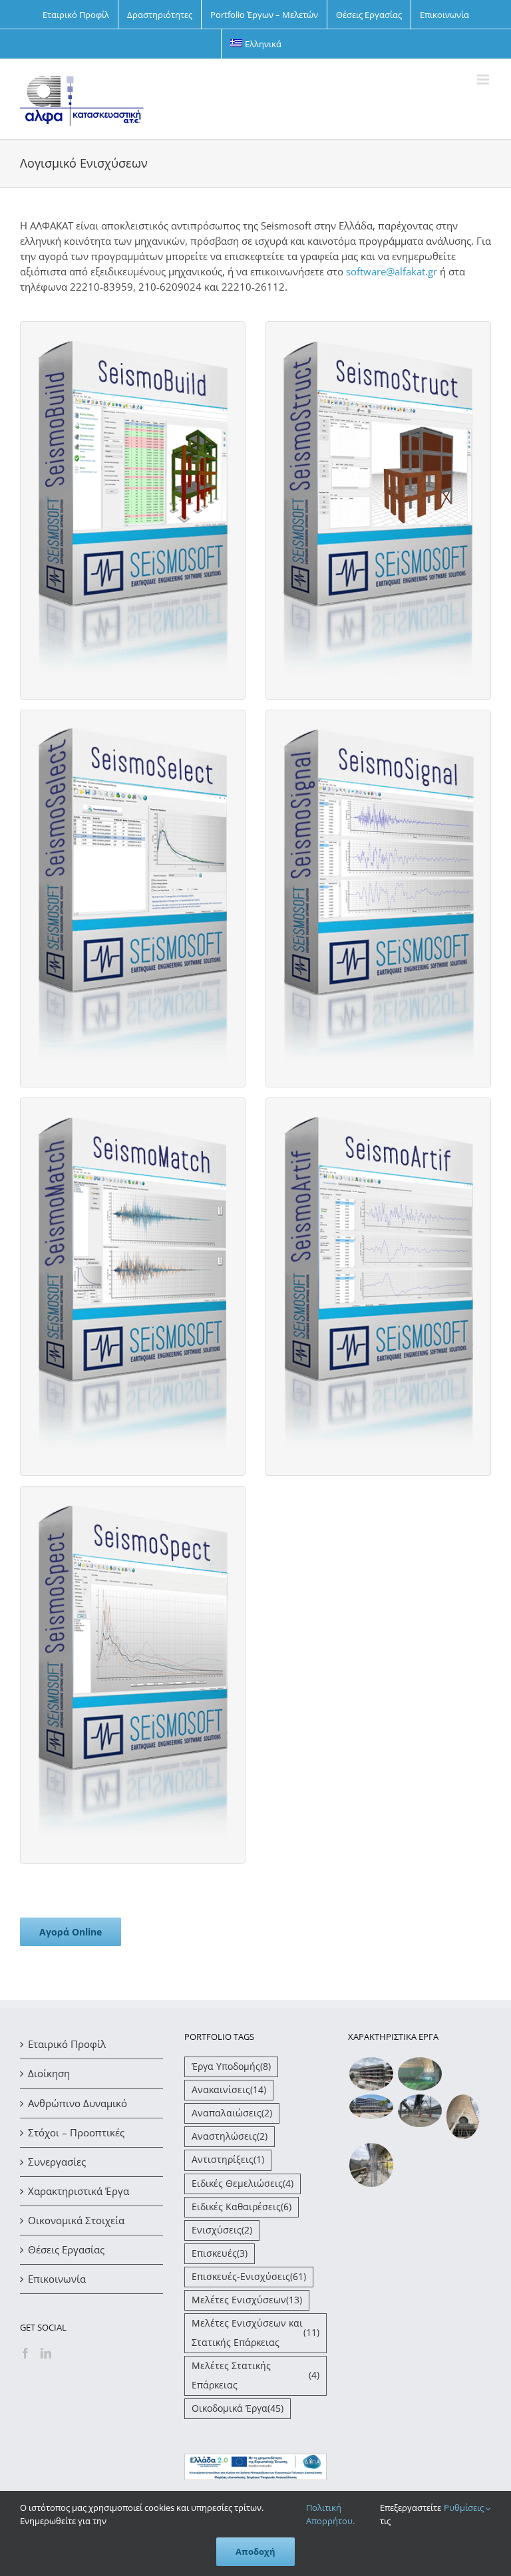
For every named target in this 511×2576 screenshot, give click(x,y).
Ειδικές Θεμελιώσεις (243, 2184)
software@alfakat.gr (392, 271)
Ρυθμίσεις (465, 2507)
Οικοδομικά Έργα (238, 2408)
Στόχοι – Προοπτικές (76, 2132)
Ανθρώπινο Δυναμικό (78, 2103)
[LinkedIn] (46, 2353)
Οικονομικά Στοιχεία (76, 2220)
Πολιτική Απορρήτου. (330, 2514)
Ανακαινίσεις (229, 2090)
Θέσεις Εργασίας (66, 2249)
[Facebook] (25, 2353)
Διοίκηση (49, 2073)
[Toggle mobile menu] (484, 79)
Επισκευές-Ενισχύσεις (249, 2277)
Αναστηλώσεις (230, 2136)
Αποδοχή (255, 2551)
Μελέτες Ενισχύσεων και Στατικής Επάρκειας (256, 2333)
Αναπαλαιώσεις (232, 2113)
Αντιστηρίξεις (228, 2160)
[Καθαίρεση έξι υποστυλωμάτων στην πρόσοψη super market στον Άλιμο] (371, 2165)
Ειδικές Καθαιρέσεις (242, 2207)
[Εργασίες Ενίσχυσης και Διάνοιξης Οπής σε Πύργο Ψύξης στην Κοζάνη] (463, 2117)
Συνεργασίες (57, 2162)
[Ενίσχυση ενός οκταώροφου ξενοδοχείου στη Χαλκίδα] (371, 2107)
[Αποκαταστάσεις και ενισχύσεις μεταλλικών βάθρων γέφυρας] (420, 2111)
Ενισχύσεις (222, 2230)
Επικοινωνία (57, 2279)
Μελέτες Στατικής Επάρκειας (256, 2375)
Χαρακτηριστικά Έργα (79, 2191)
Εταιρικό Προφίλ (67, 2044)
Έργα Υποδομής (231, 2067)
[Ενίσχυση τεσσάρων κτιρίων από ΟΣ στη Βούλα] (371, 2074)
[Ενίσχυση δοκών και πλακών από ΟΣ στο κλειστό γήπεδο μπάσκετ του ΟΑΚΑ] (420, 2074)
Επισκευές (220, 2253)
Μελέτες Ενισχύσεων (247, 2300)
